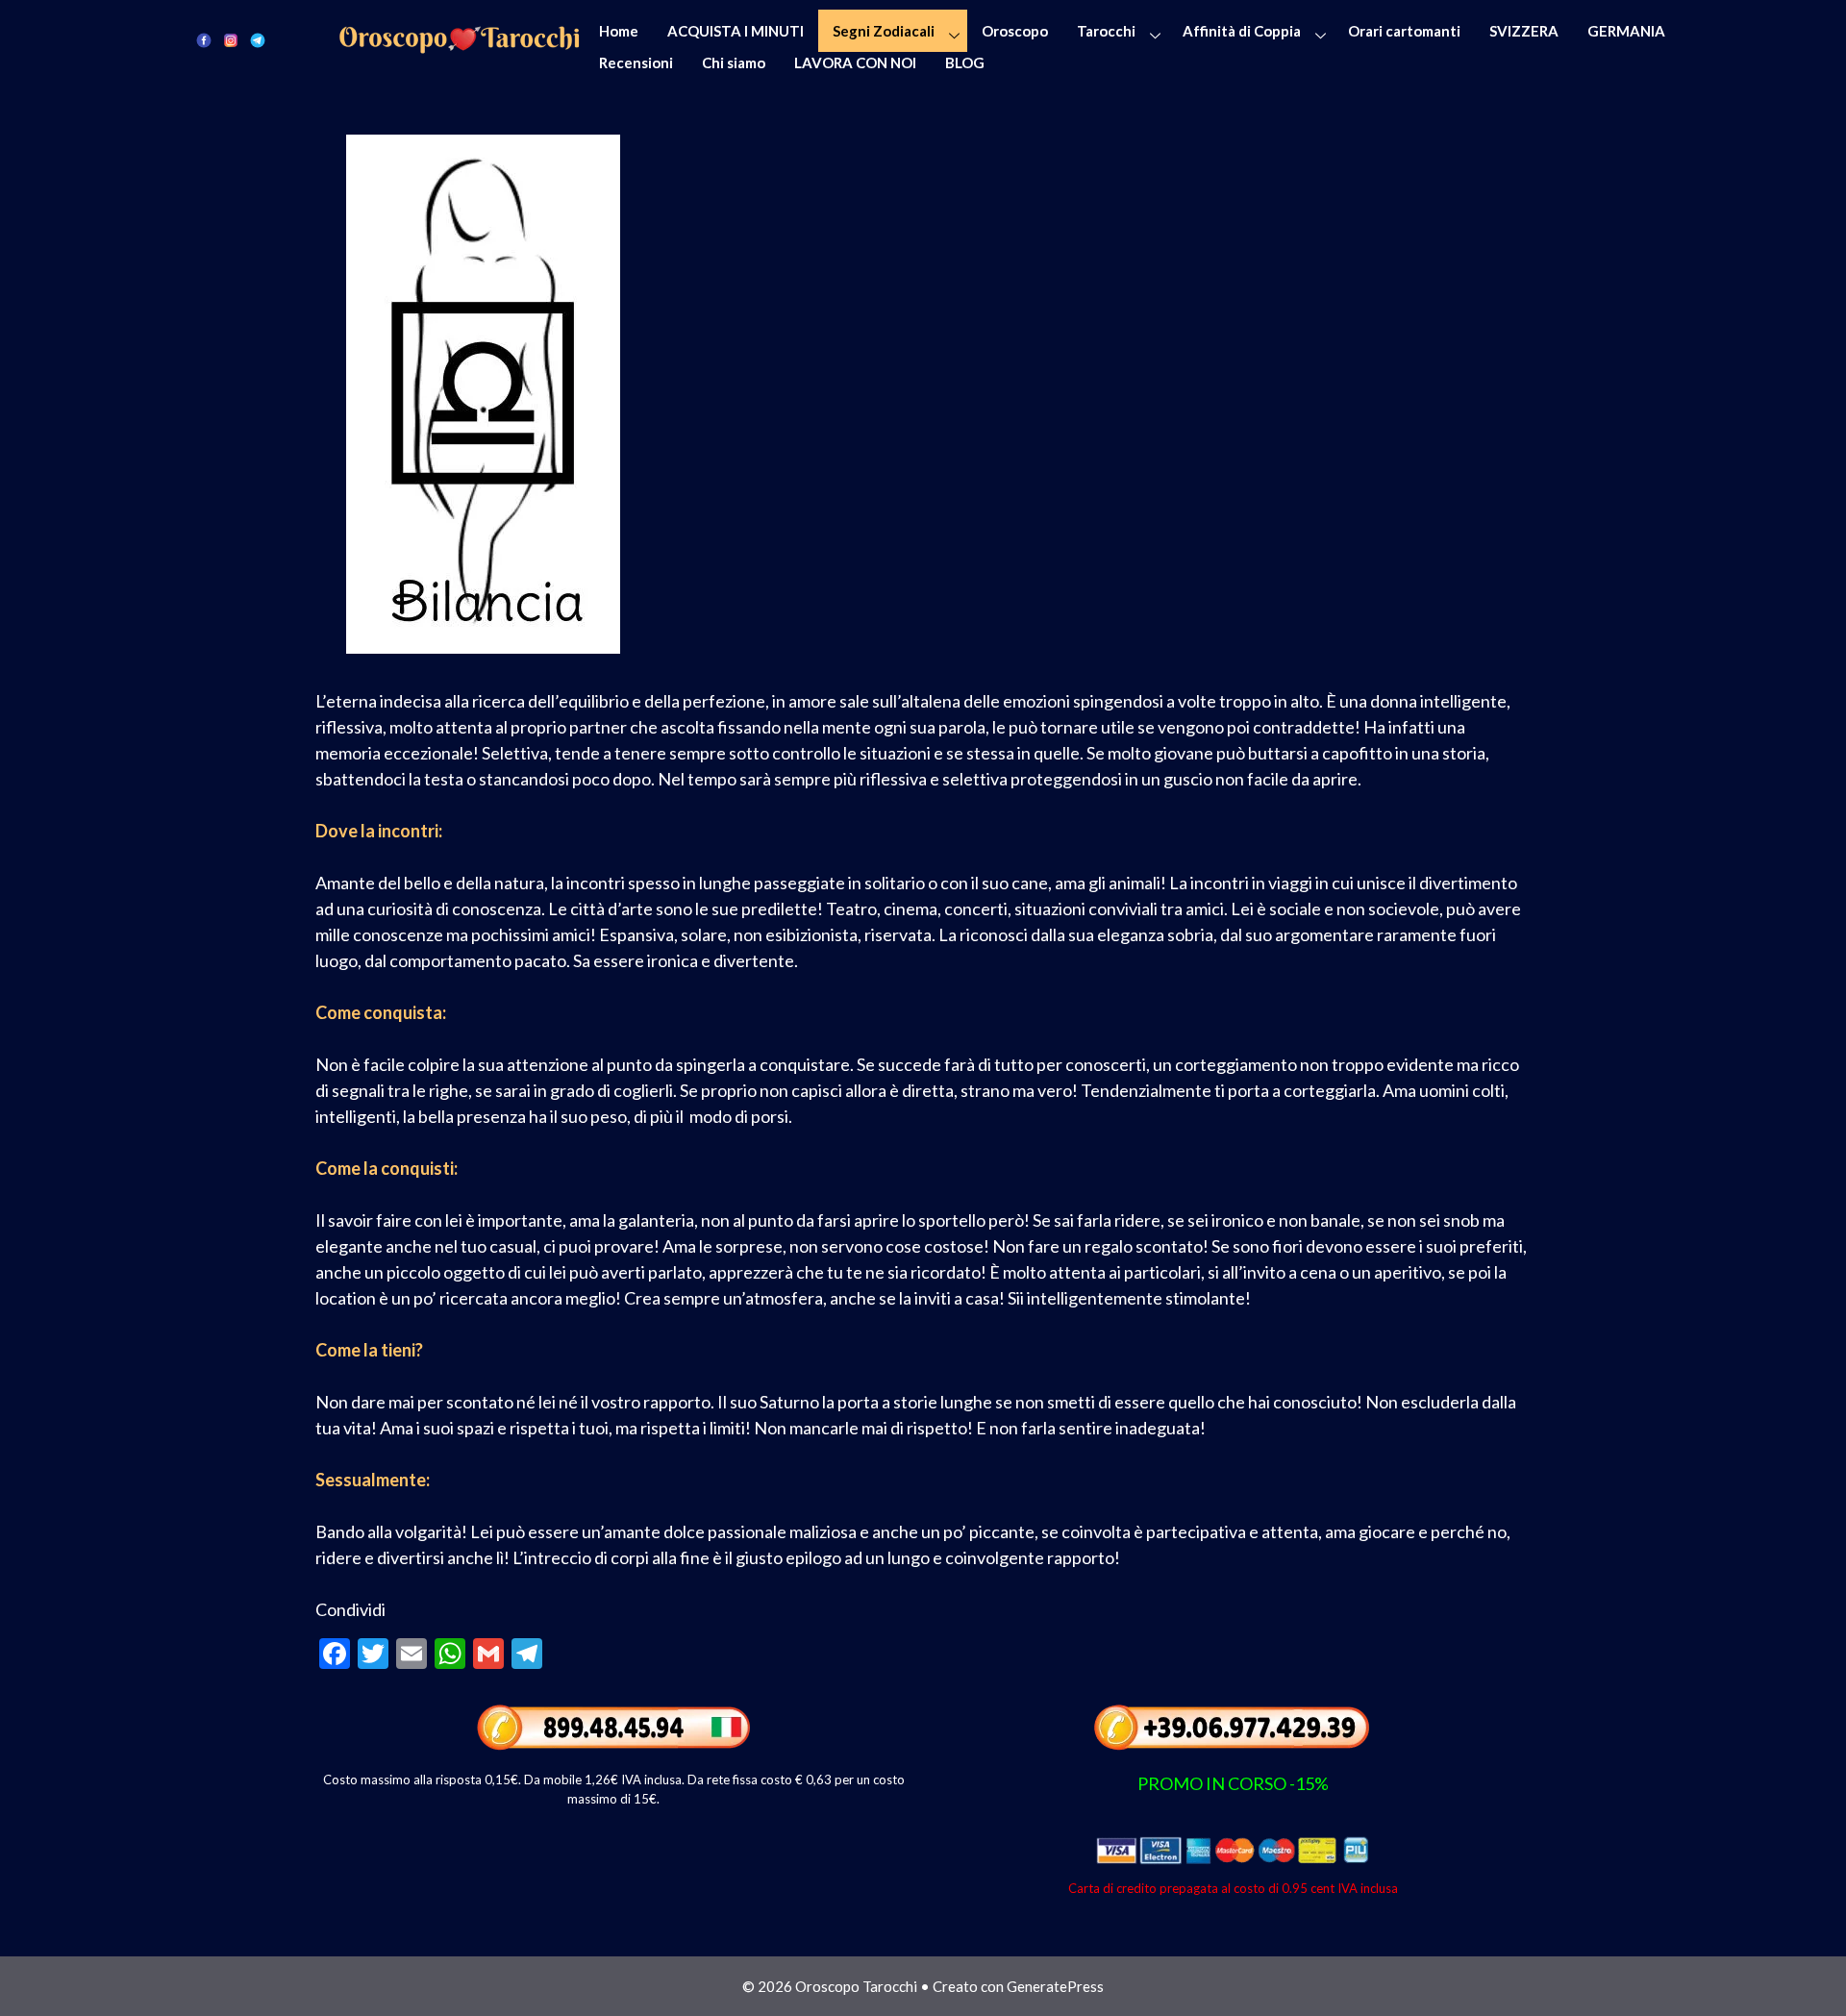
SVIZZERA (1524, 31)
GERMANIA (1626, 31)
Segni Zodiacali (884, 31)
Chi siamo (734, 62)
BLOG (965, 62)
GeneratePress (1055, 1986)
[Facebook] (204, 39)
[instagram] (231, 39)
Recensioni (636, 62)
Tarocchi (1106, 31)
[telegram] (258, 39)
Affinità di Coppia (1242, 31)
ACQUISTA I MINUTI (736, 31)
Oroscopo (1015, 31)
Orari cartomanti (1404, 31)
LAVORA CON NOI (855, 62)
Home (619, 31)
